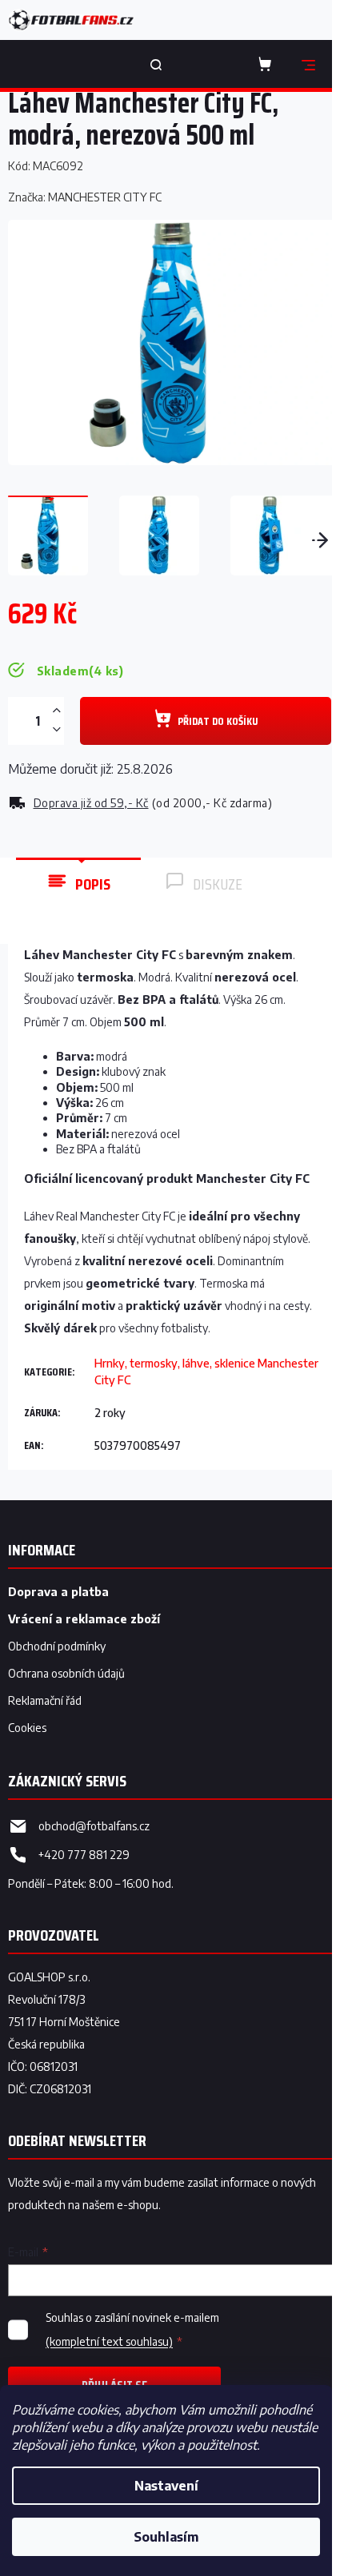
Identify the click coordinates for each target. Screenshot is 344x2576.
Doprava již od (91, 803)
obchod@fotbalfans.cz (94, 1826)
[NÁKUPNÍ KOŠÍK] (268, 64)
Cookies (27, 1728)
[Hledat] (156, 64)
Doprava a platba (58, 1592)
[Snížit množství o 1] (56, 729)
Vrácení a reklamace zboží (84, 1619)
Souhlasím (166, 2537)
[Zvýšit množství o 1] (56, 711)
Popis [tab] (93, 884)
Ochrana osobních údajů (66, 1673)
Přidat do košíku (218, 721)
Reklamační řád (45, 1700)
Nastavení (166, 2486)
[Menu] (308, 64)
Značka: (85, 197)
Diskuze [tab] (218, 884)
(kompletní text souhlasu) (109, 2341)
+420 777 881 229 (84, 1855)
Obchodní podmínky (57, 1646)
